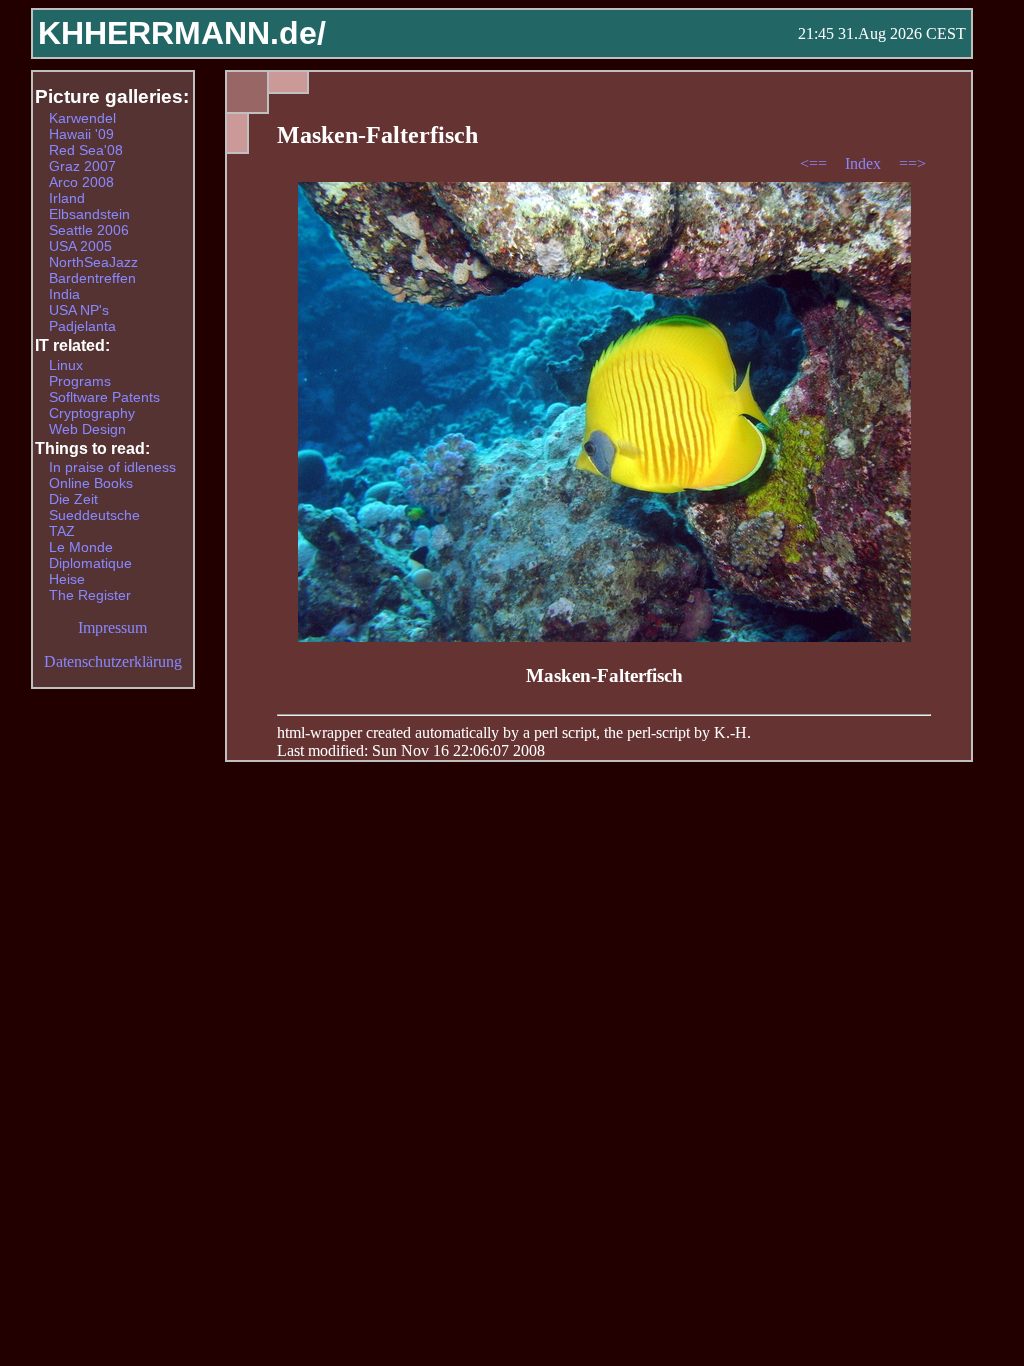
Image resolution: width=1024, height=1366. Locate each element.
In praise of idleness (112, 467)
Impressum (112, 627)
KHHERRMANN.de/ (182, 33)
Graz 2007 (82, 166)
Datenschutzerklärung (113, 661)
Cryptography (92, 413)
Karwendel (82, 118)
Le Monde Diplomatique (90, 555)
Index (865, 163)
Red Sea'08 (86, 150)
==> (912, 163)
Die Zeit (73, 499)
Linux (66, 365)
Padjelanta (82, 326)
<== (815, 163)
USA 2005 (80, 246)
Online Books (91, 483)
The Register (90, 595)
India (64, 294)
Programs (80, 381)
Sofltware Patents (104, 397)
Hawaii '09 (81, 134)
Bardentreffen (92, 278)
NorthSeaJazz (93, 262)
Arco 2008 (81, 182)
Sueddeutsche (94, 515)
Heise (67, 579)
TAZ (62, 531)
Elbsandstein (89, 214)
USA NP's (79, 310)
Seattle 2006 (89, 230)
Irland (67, 198)
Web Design (87, 429)
